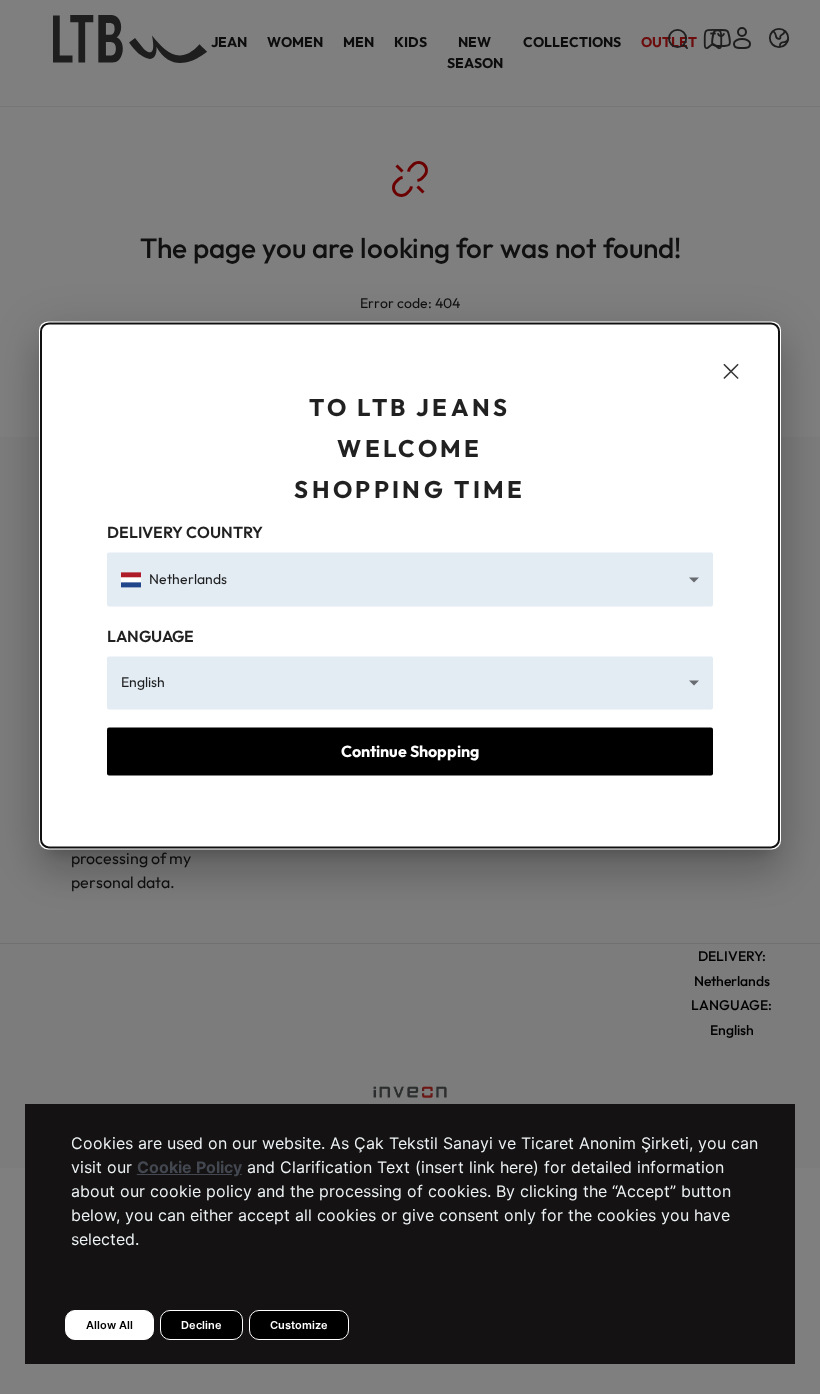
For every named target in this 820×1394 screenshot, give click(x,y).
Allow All (109, 1325)
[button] (410, 579)
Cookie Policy (189, 1167)
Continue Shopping (410, 751)
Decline (201, 1325)
